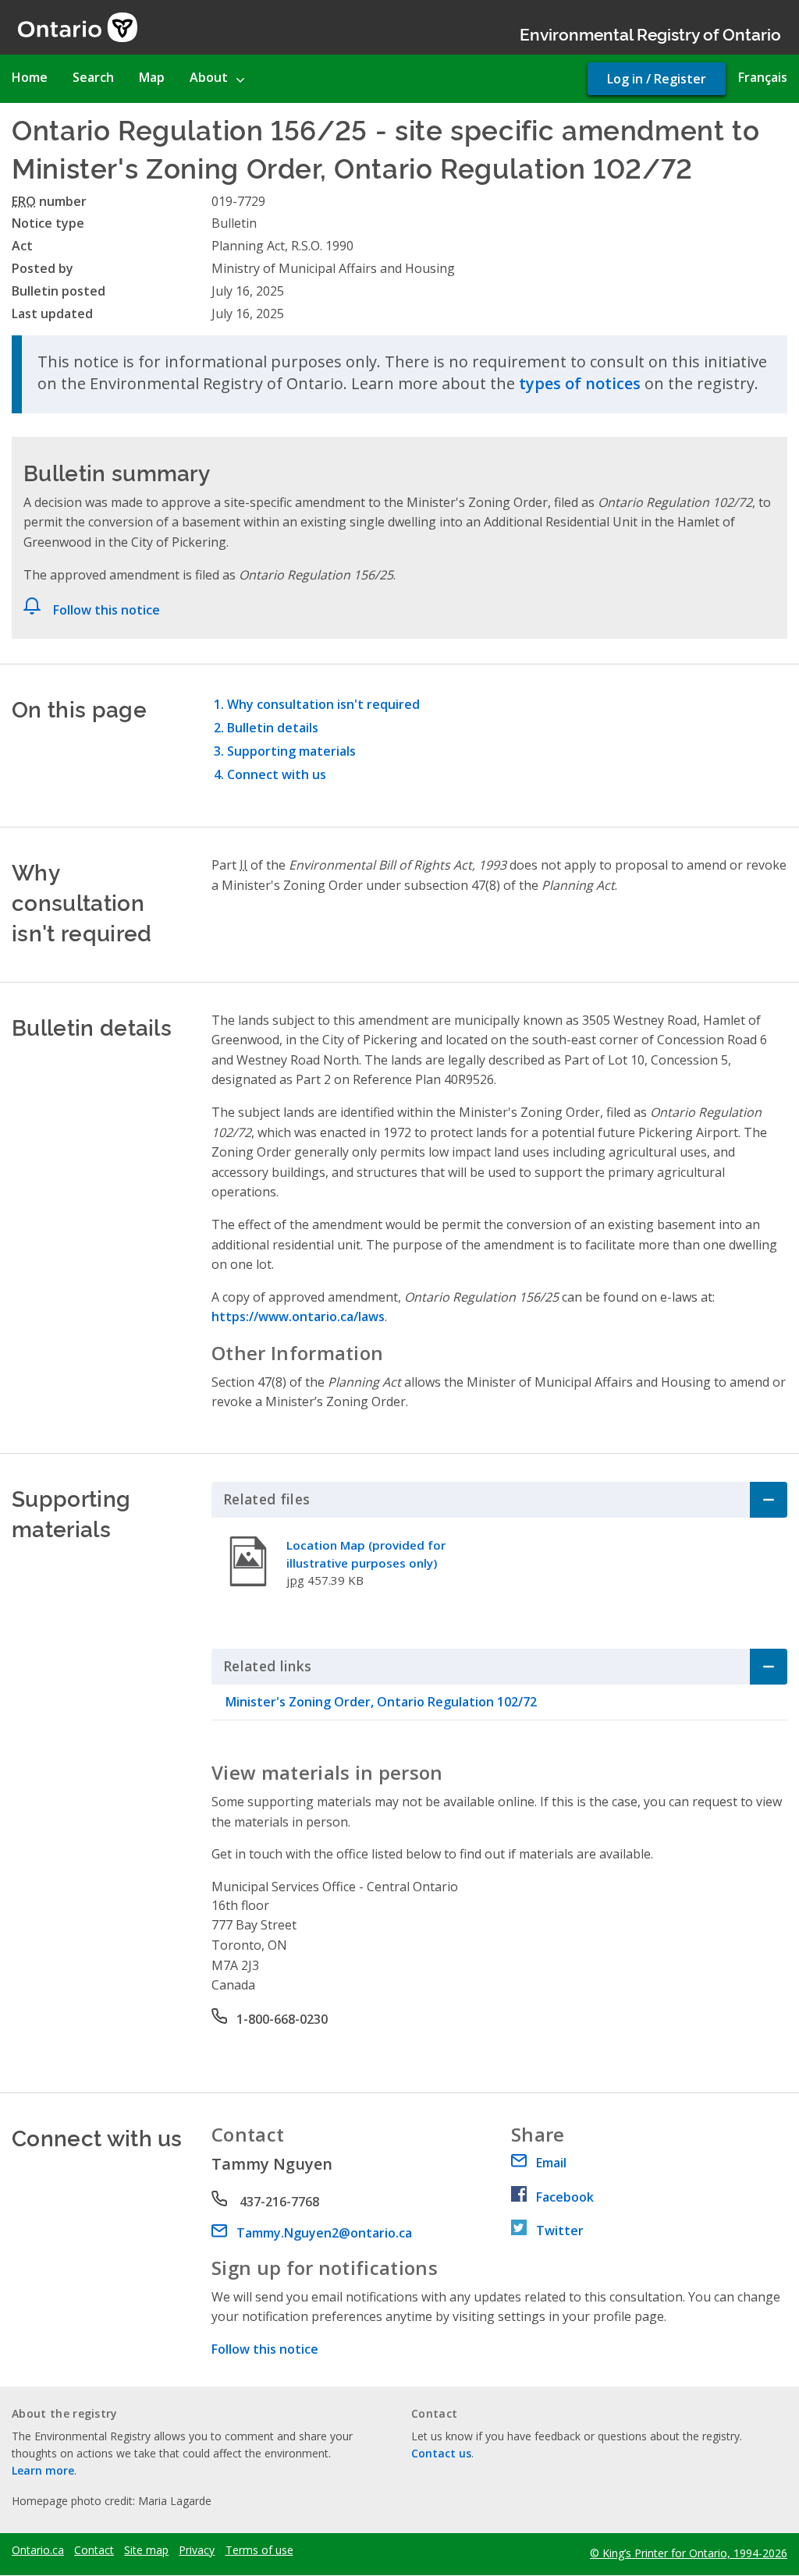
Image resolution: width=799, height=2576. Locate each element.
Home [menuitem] (30, 77)
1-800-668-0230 (282, 2019)
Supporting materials (291, 751)
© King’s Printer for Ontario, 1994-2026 (689, 2553)
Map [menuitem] (152, 77)
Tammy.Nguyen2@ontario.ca (324, 2233)
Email (551, 2163)
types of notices (580, 383)
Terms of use (259, 2550)
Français (763, 77)
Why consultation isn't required (323, 704)
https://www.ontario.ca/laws (298, 1316)
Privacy (197, 2550)
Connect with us (277, 774)
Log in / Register (657, 79)
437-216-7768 (278, 2202)
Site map (146, 2550)
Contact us (441, 2453)
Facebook (565, 2197)
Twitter (560, 2231)
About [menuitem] (209, 77)
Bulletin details (273, 728)
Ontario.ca (38, 2550)
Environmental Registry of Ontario (650, 33)
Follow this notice (107, 610)
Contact (94, 2550)
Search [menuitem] (93, 77)
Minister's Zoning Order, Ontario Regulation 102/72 (381, 1702)
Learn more (43, 2470)
